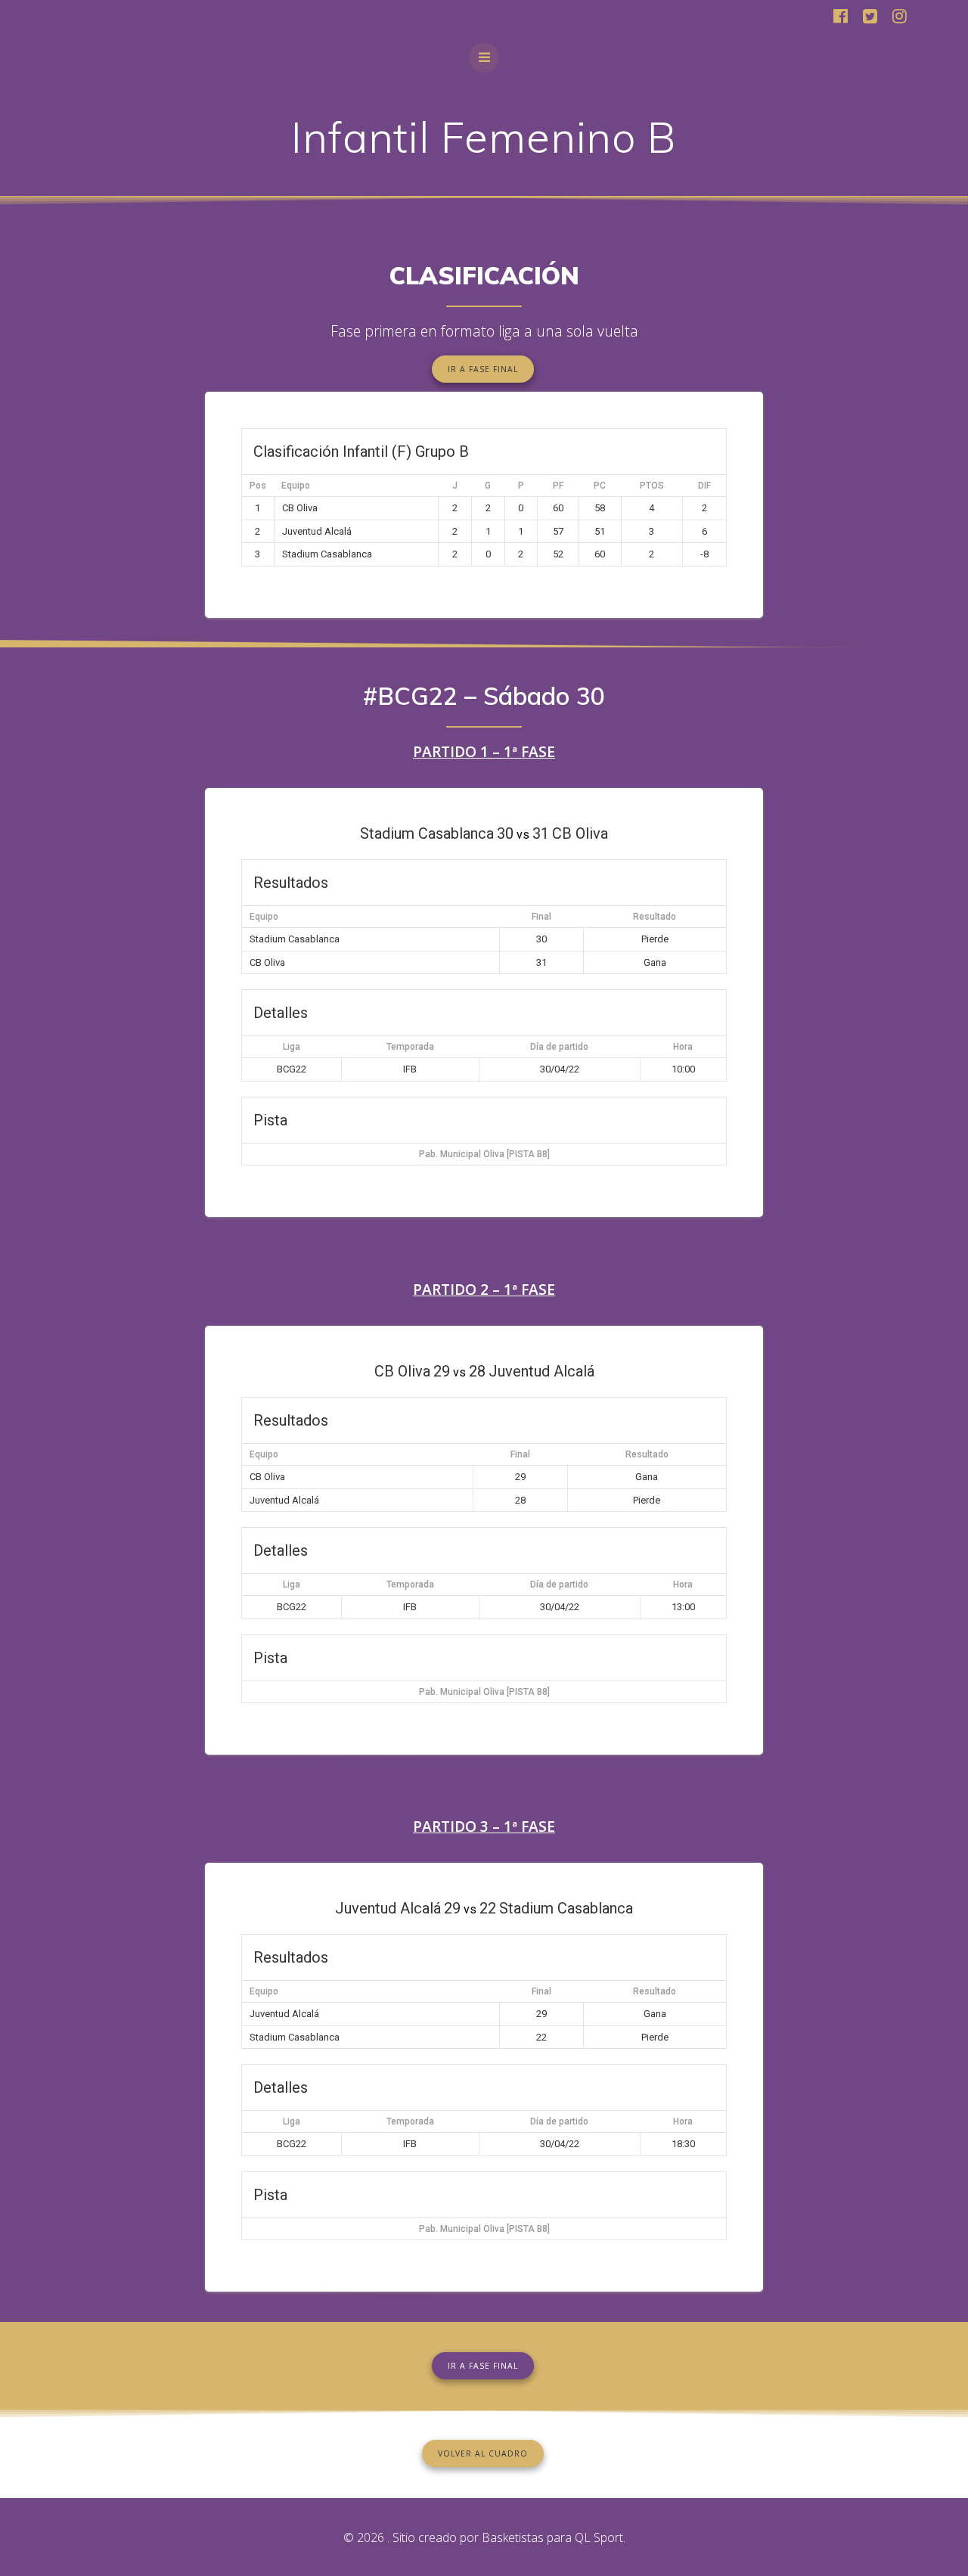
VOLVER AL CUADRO (483, 2453)
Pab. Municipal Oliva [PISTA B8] (484, 1154)
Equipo (296, 486)
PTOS (652, 486)
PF (558, 486)
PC (600, 486)
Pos (258, 486)
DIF (704, 486)
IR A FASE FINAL (483, 369)
